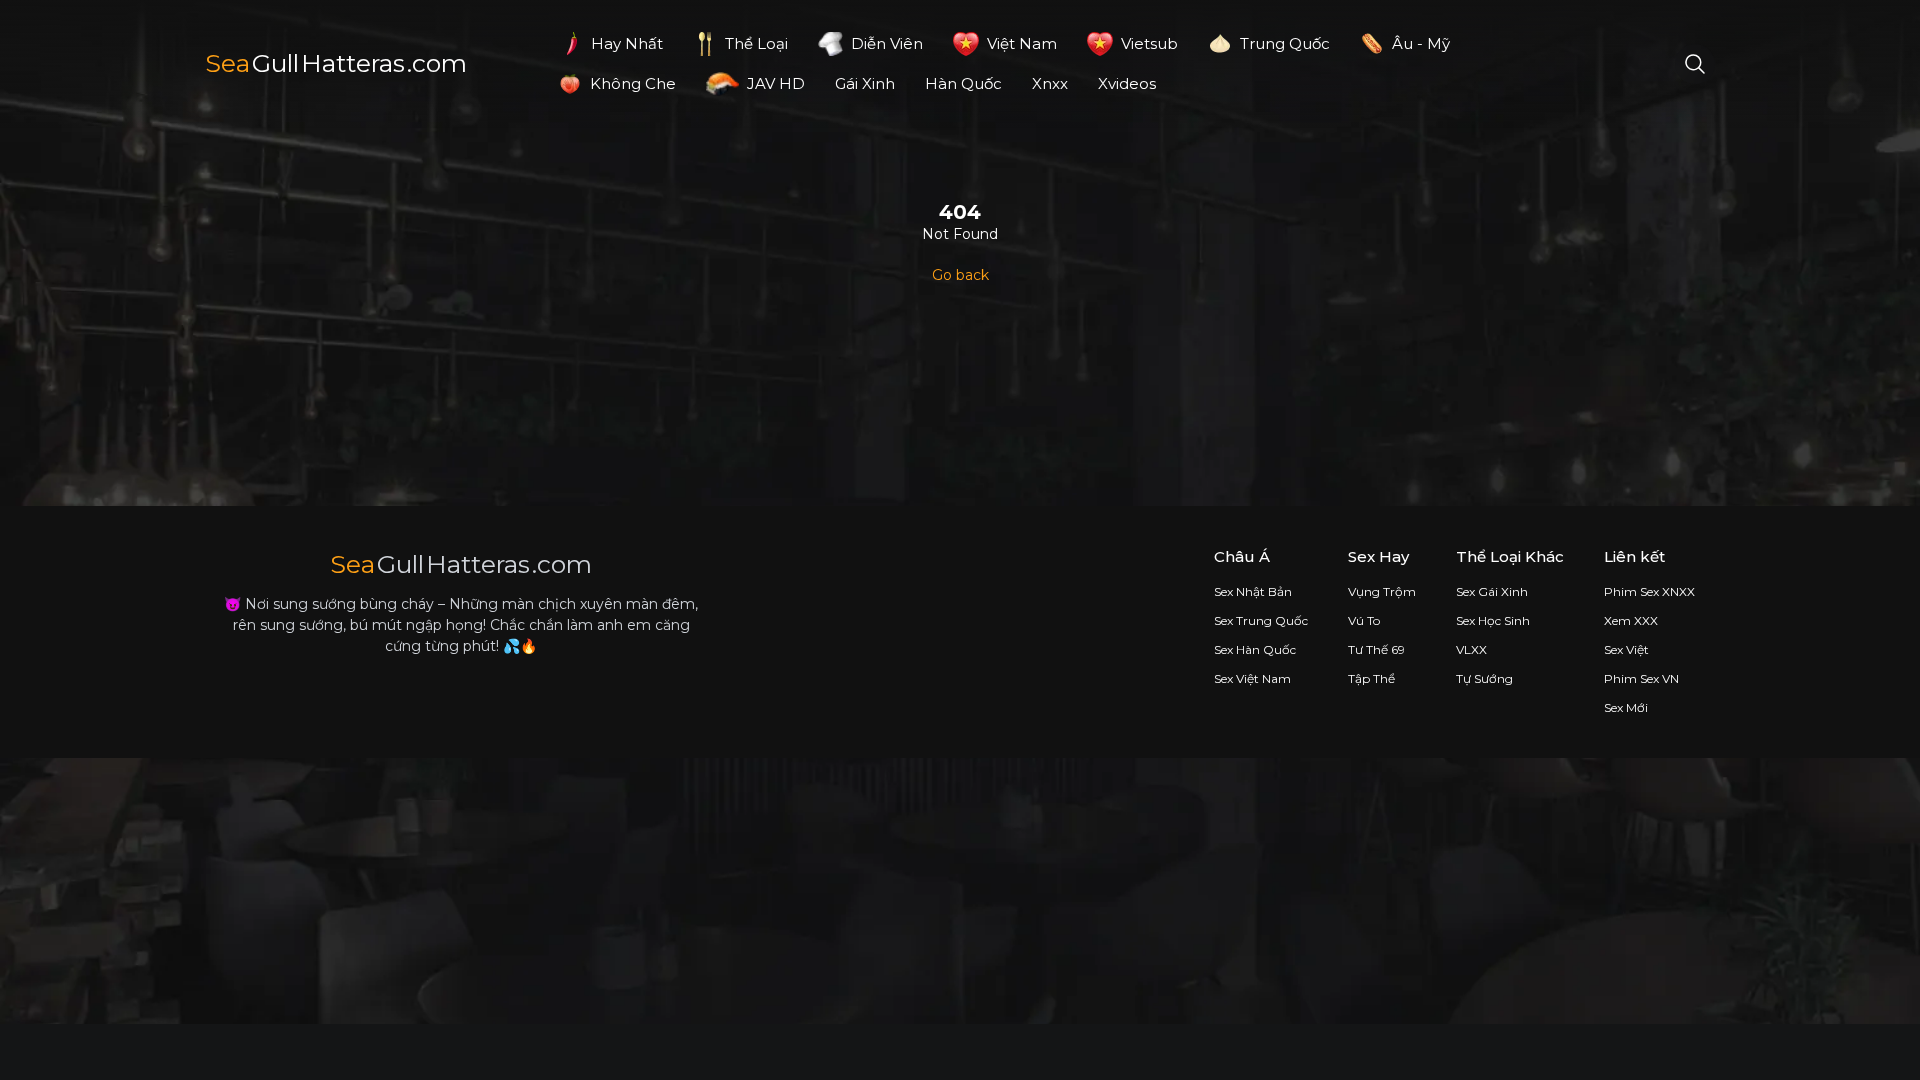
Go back (960, 275)
